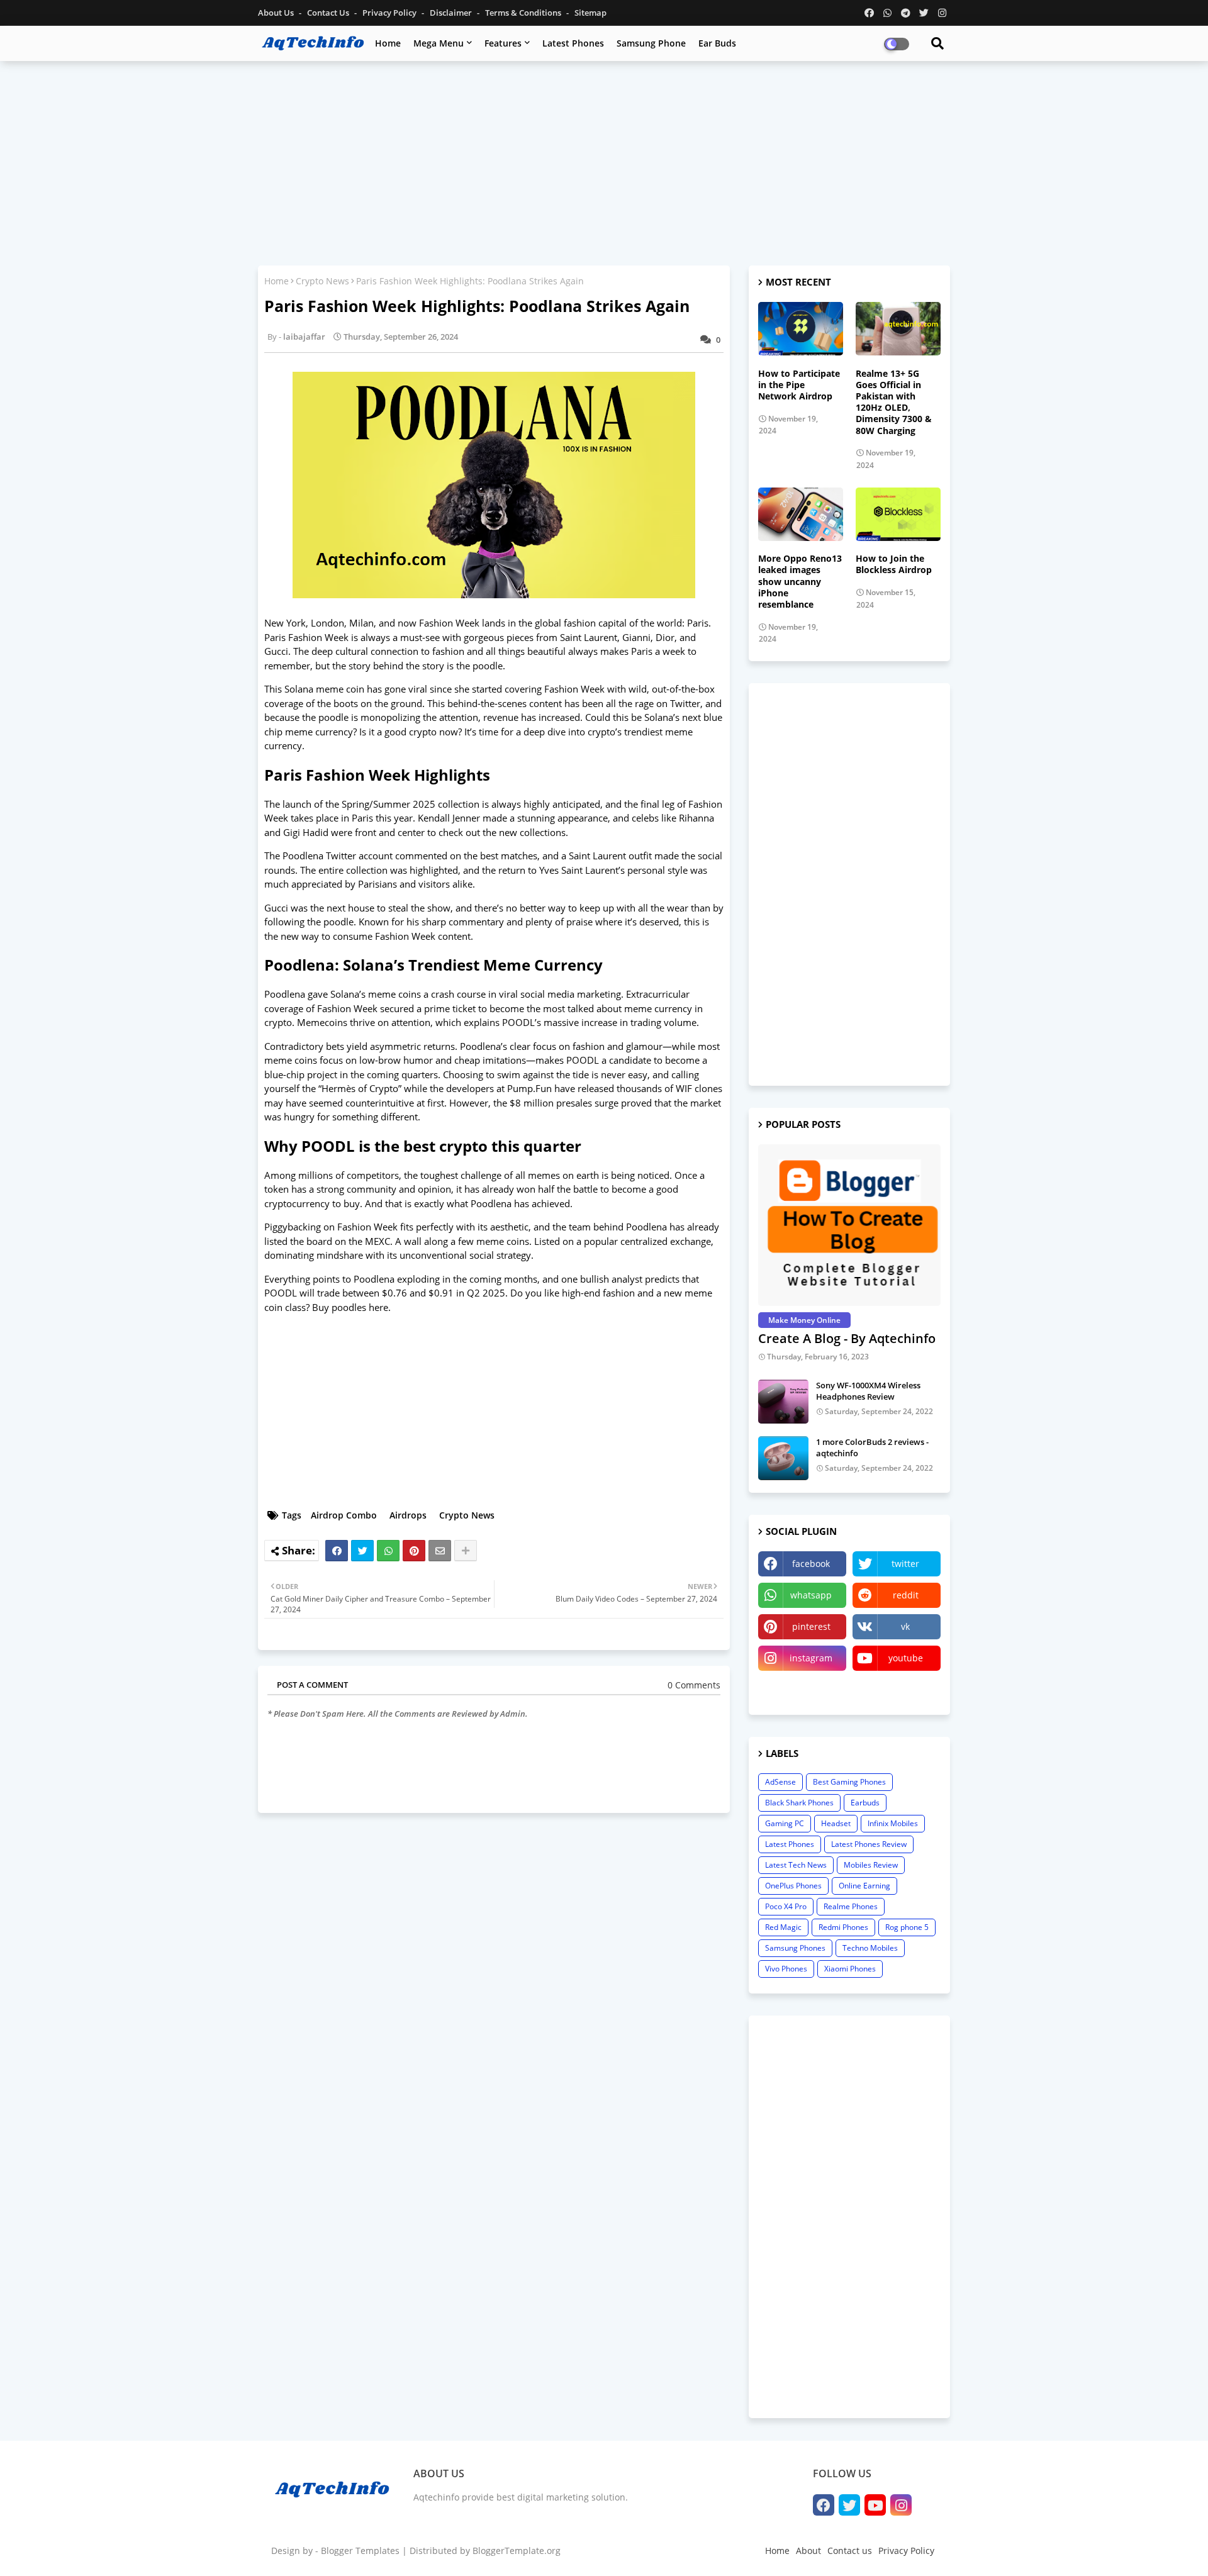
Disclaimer (452, 13)
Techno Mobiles (870, 1948)
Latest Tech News (796, 1865)
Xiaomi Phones (850, 1969)
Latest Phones (573, 43)
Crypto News (322, 281)
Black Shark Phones (799, 1803)
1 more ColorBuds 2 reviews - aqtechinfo (872, 1447)
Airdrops (408, 1515)
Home (388, 43)
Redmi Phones (843, 1927)
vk (905, 1626)
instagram (811, 1658)
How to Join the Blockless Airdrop (894, 564)
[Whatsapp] (388, 1551)
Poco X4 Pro (786, 1906)
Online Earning (864, 1886)
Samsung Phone (651, 43)
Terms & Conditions (524, 13)
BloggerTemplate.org (517, 2551)
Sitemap (590, 13)
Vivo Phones (786, 1969)
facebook (811, 1564)
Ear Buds (717, 43)
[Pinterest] (414, 1551)
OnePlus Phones (793, 1886)
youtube (906, 1658)
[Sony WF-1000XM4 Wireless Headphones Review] (783, 1402)
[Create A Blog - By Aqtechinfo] (849, 1225)
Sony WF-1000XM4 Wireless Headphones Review (868, 1391)
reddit (906, 1595)
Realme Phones (851, 1906)
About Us (277, 13)
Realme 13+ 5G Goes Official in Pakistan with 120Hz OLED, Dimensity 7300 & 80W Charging (894, 402)
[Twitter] (362, 1551)
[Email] (440, 1551)
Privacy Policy (390, 13)
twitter (905, 1564)
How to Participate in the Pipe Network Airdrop (799, 385)
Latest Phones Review (869, 1844)
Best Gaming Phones (849, 1782)
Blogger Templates (360, 2551)
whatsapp (811, 1595)
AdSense (780, 1782)
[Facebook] (337, 1551)
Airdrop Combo (344, 1515)
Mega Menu (439, 43)
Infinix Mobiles (893, 1823)
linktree (803, 1689)
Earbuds (865, 1803)
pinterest (811, 1626)
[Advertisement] (604, 162)
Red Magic (783, 1927)
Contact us (329, 13)
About (808, 2551)
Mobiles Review (871, 1865)
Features (503, 43)
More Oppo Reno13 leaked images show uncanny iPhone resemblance (800, 582)
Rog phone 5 (907, 1927)
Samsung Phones (795, 1948)
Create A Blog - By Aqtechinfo (847, 1338)
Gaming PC (785, 1823)
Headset (836, 1823)
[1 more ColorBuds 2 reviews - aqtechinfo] (783, 1458)
